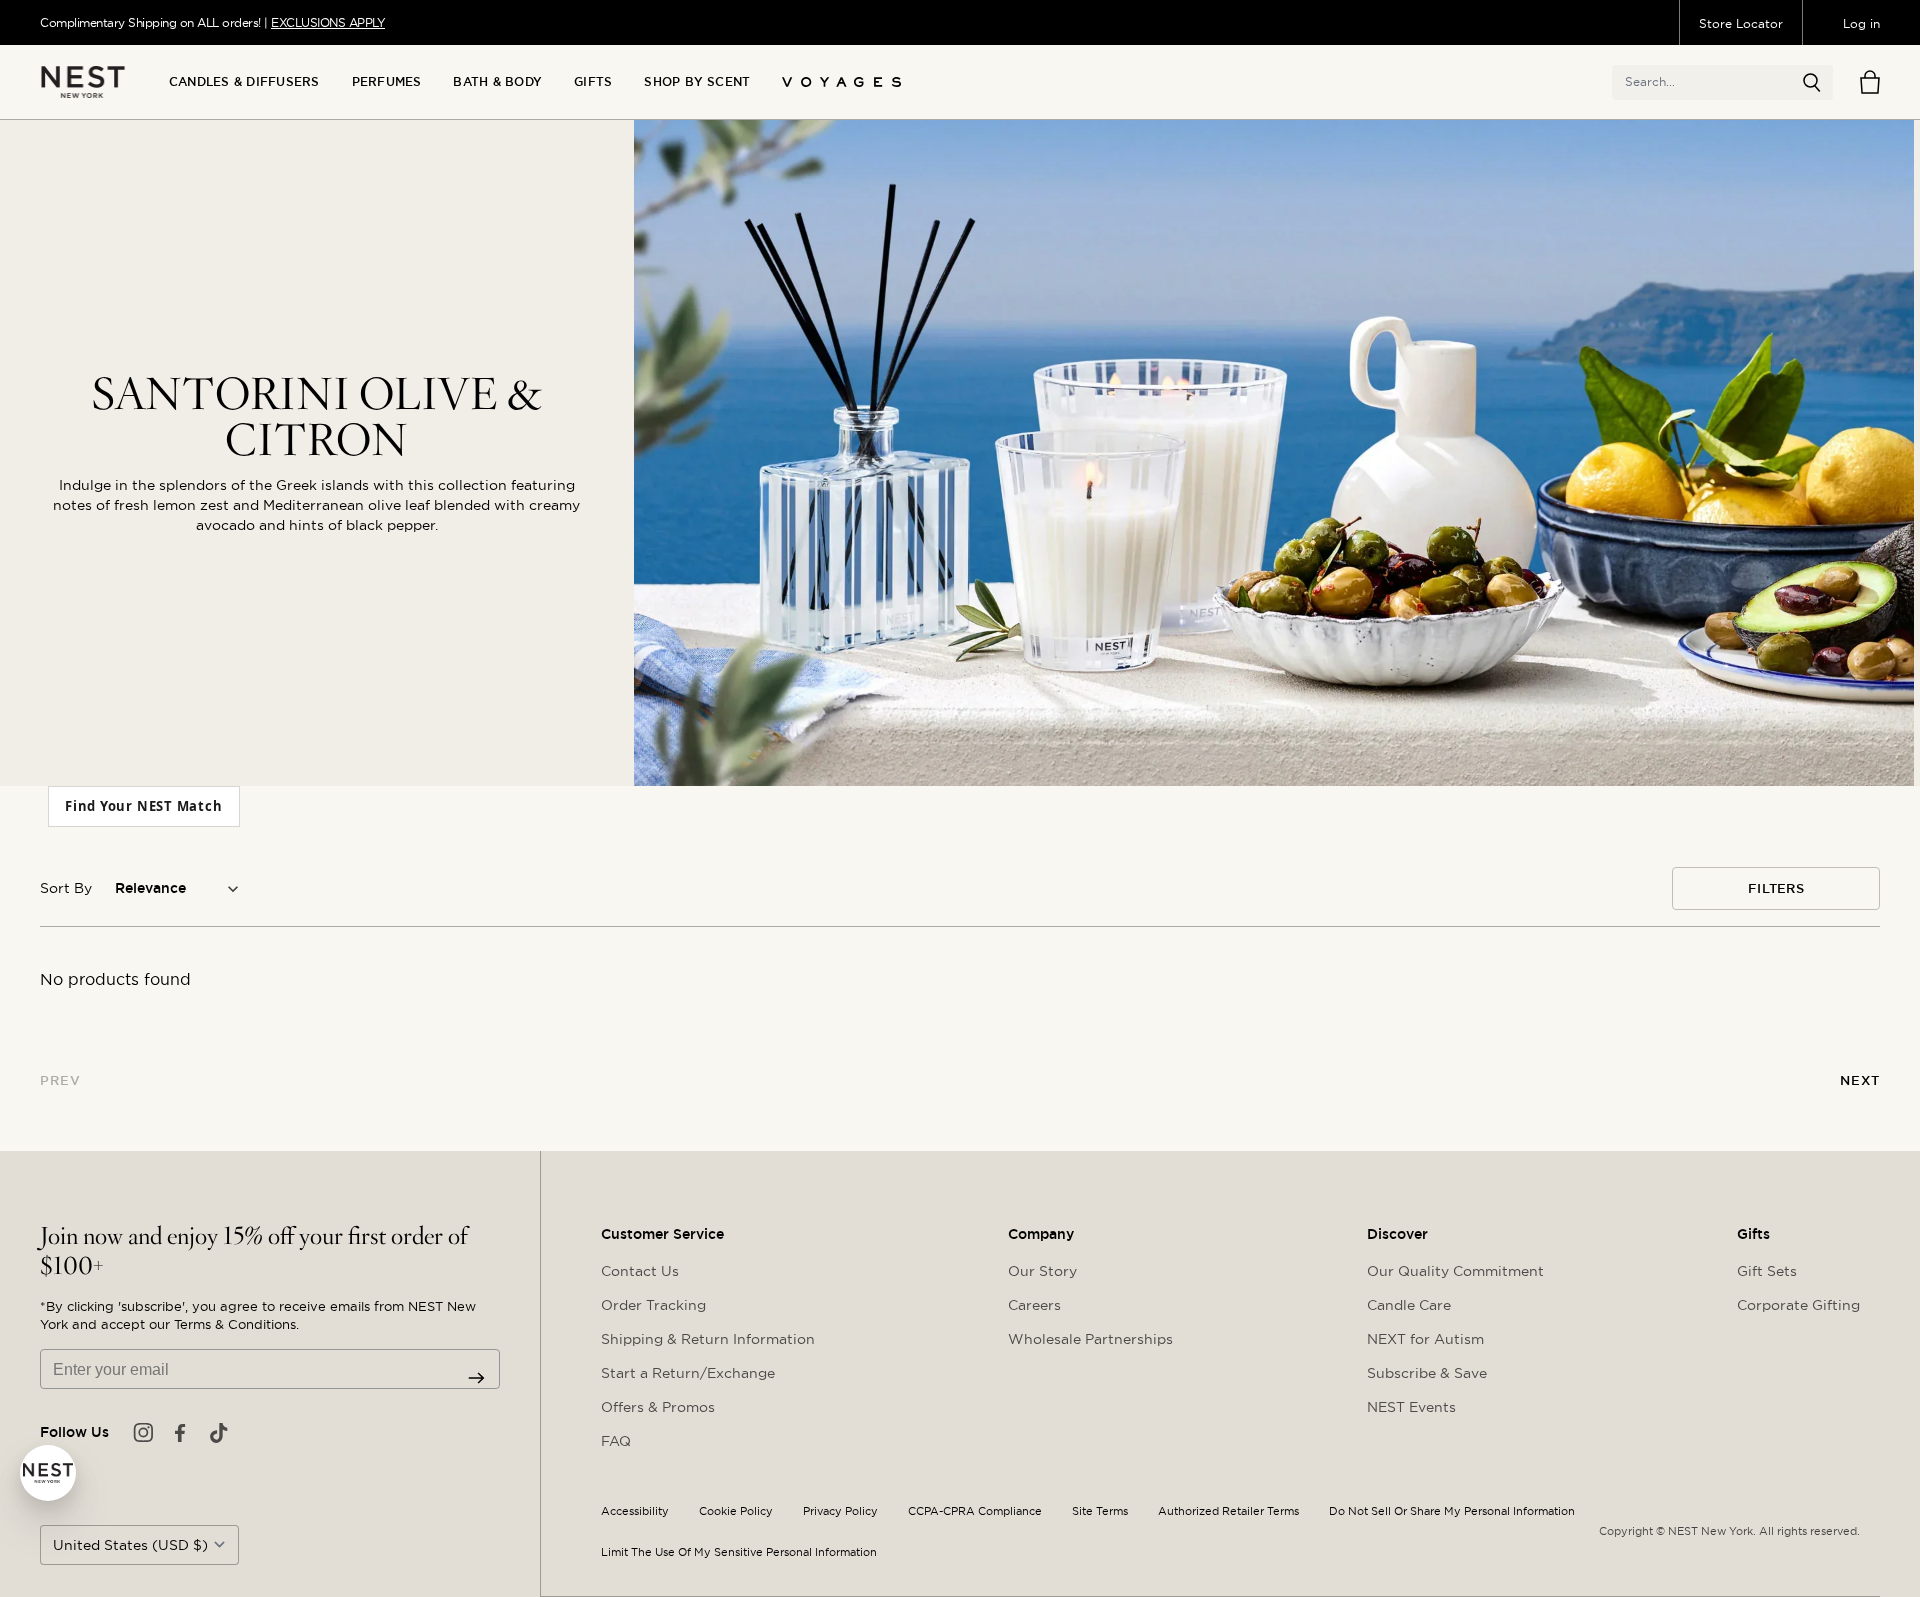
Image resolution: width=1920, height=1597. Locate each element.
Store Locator (1741, 23)
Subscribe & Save (1427, 1373)
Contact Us (640, 1271)
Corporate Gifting (1798, 1305)
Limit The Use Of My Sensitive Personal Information (739, 1552)
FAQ (616, 1441)
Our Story (1042, 1271)
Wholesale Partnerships (1090, 1339)
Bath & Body (497, 82)
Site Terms (1100, 1511)
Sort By (66, 888)
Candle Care (1409, 1305)
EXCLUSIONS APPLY (328, 22)
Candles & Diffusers (244, 82)
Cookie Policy (736, 1511)
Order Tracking (653, 1305)
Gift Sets (1767, 1271)
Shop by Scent (697, 82)
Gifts (593, 82)
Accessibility (635, 1511)
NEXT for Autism (1425, 1339)
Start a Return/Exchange (688, 1373)
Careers (1034, 1305)
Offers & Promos (658, 1407)
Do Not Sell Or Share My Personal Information (1452, 1511)
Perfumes (387, 82)
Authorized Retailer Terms (1228, 1511)
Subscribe (476, 1378)
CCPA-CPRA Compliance (975, 1511)
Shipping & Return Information (708, 1339)
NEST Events (1411, 1407)
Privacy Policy (840, 1511)
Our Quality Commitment (1455, 1271)
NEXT (1860, 1080)
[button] (1812, 83)
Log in (1861, 23)
